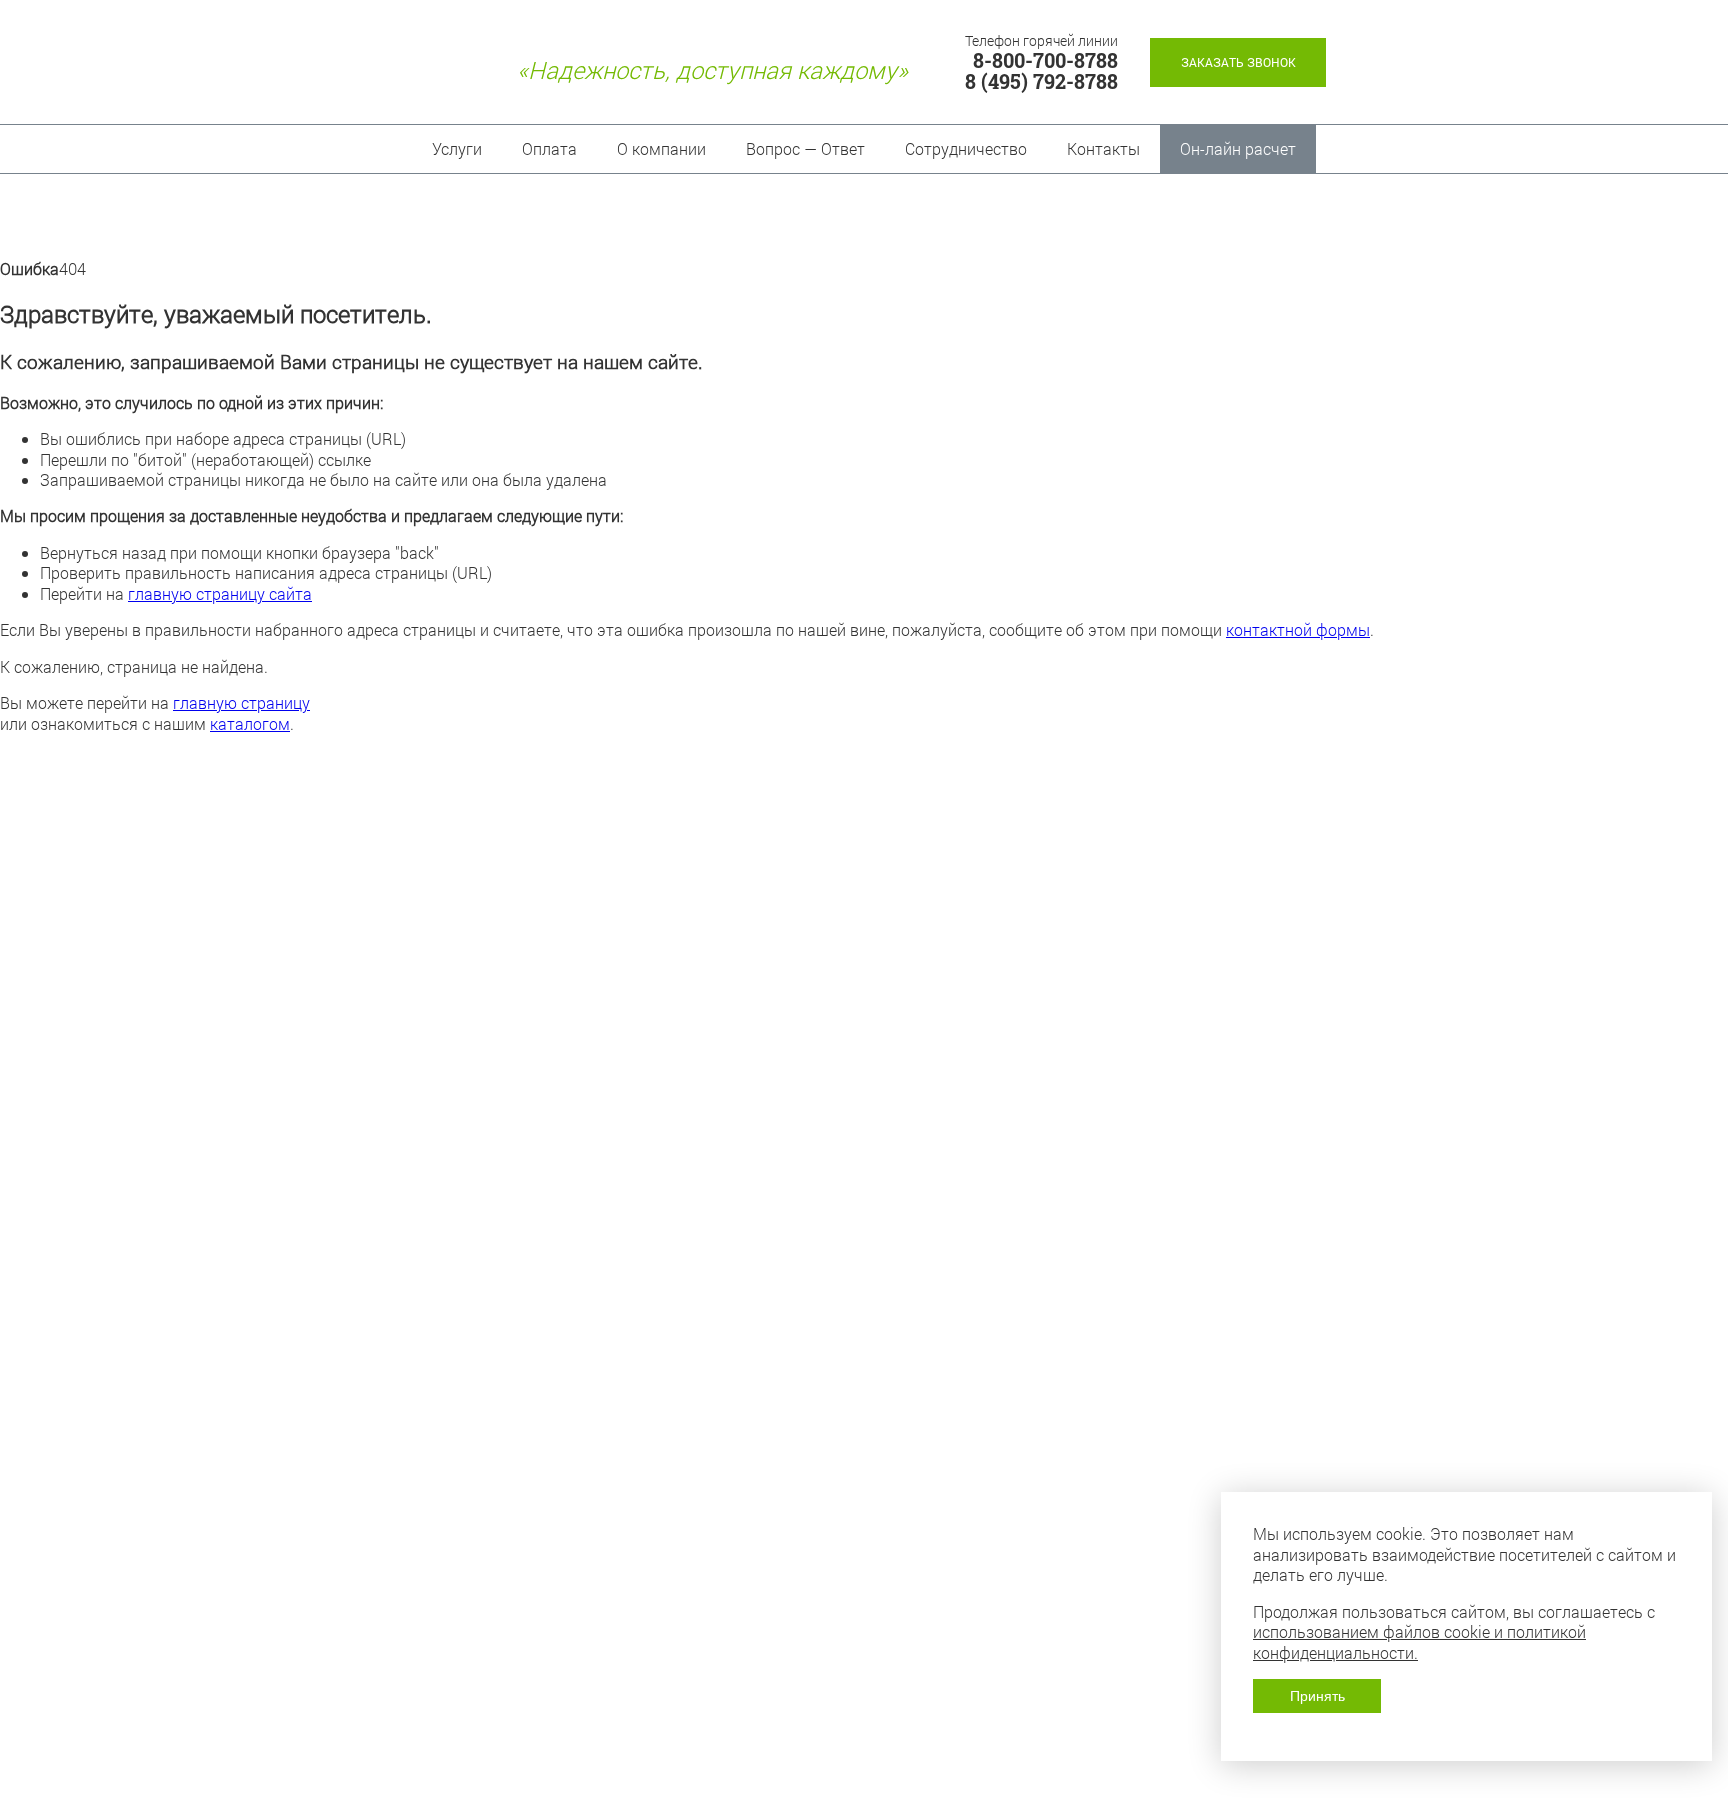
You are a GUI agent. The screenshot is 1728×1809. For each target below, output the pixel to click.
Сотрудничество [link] (966, 148)
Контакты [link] (1103, 148)
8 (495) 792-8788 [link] (1041, 81)
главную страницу (241, 702)
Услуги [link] (457, 148)
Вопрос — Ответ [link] (805, 148)
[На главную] (428, 70)
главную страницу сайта (220, 593)
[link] (1238, 62)
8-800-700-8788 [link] (1045, 60)
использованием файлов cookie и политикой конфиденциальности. (1419, 1641)
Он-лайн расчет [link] (1238, 148)
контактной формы (1298, 629)
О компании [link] (661, 148)
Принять (1317, 1696)
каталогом (250, 723)
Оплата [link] (549, 148)
